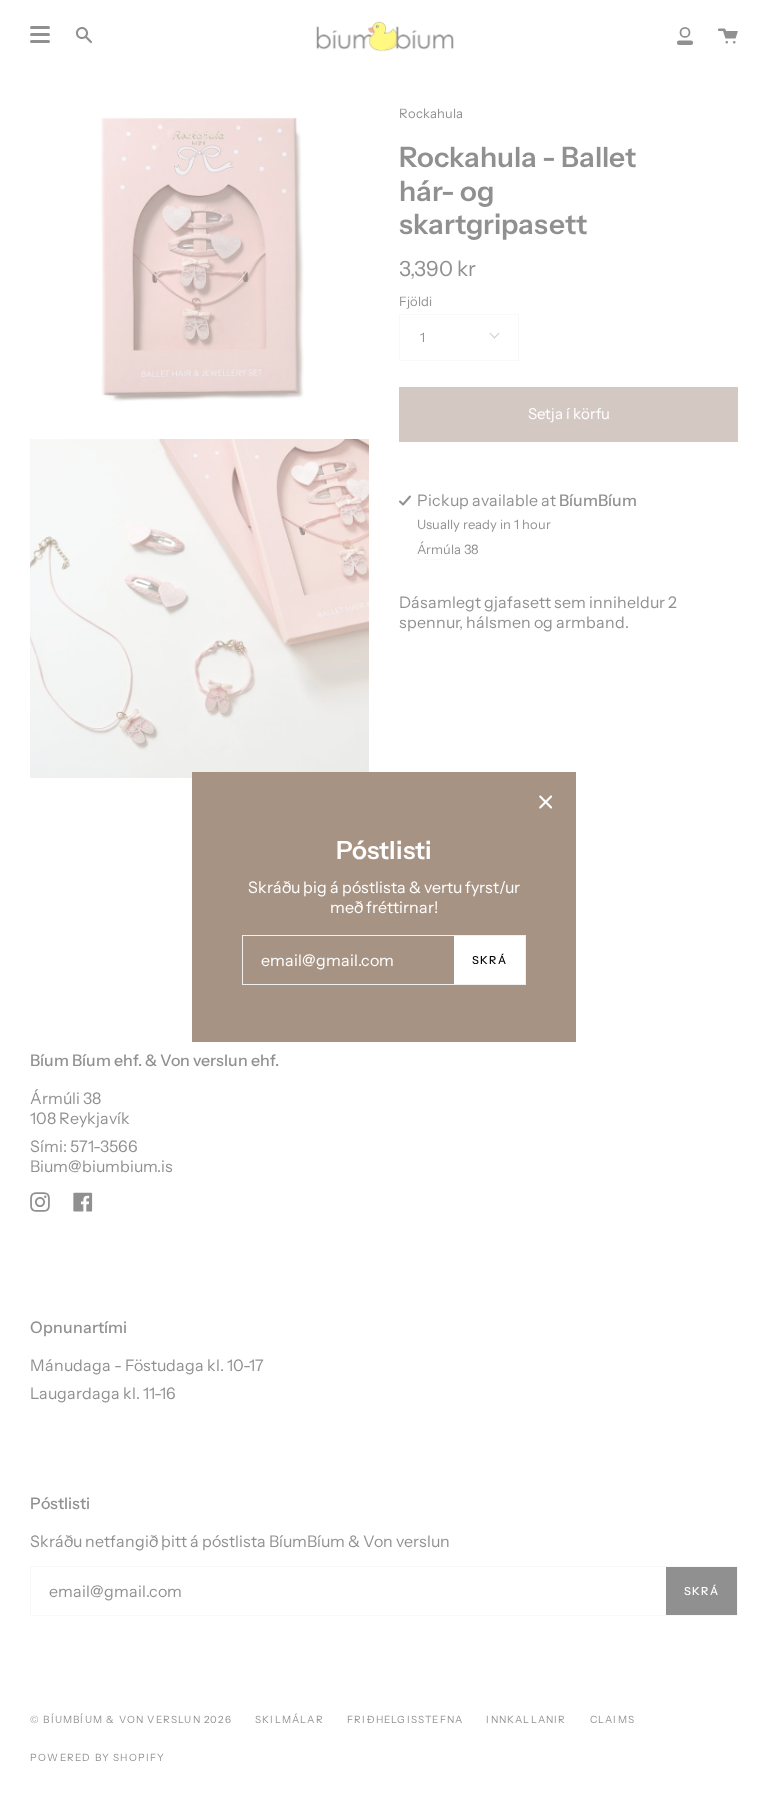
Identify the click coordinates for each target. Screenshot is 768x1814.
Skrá (489, 960)
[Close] (546, 802)
